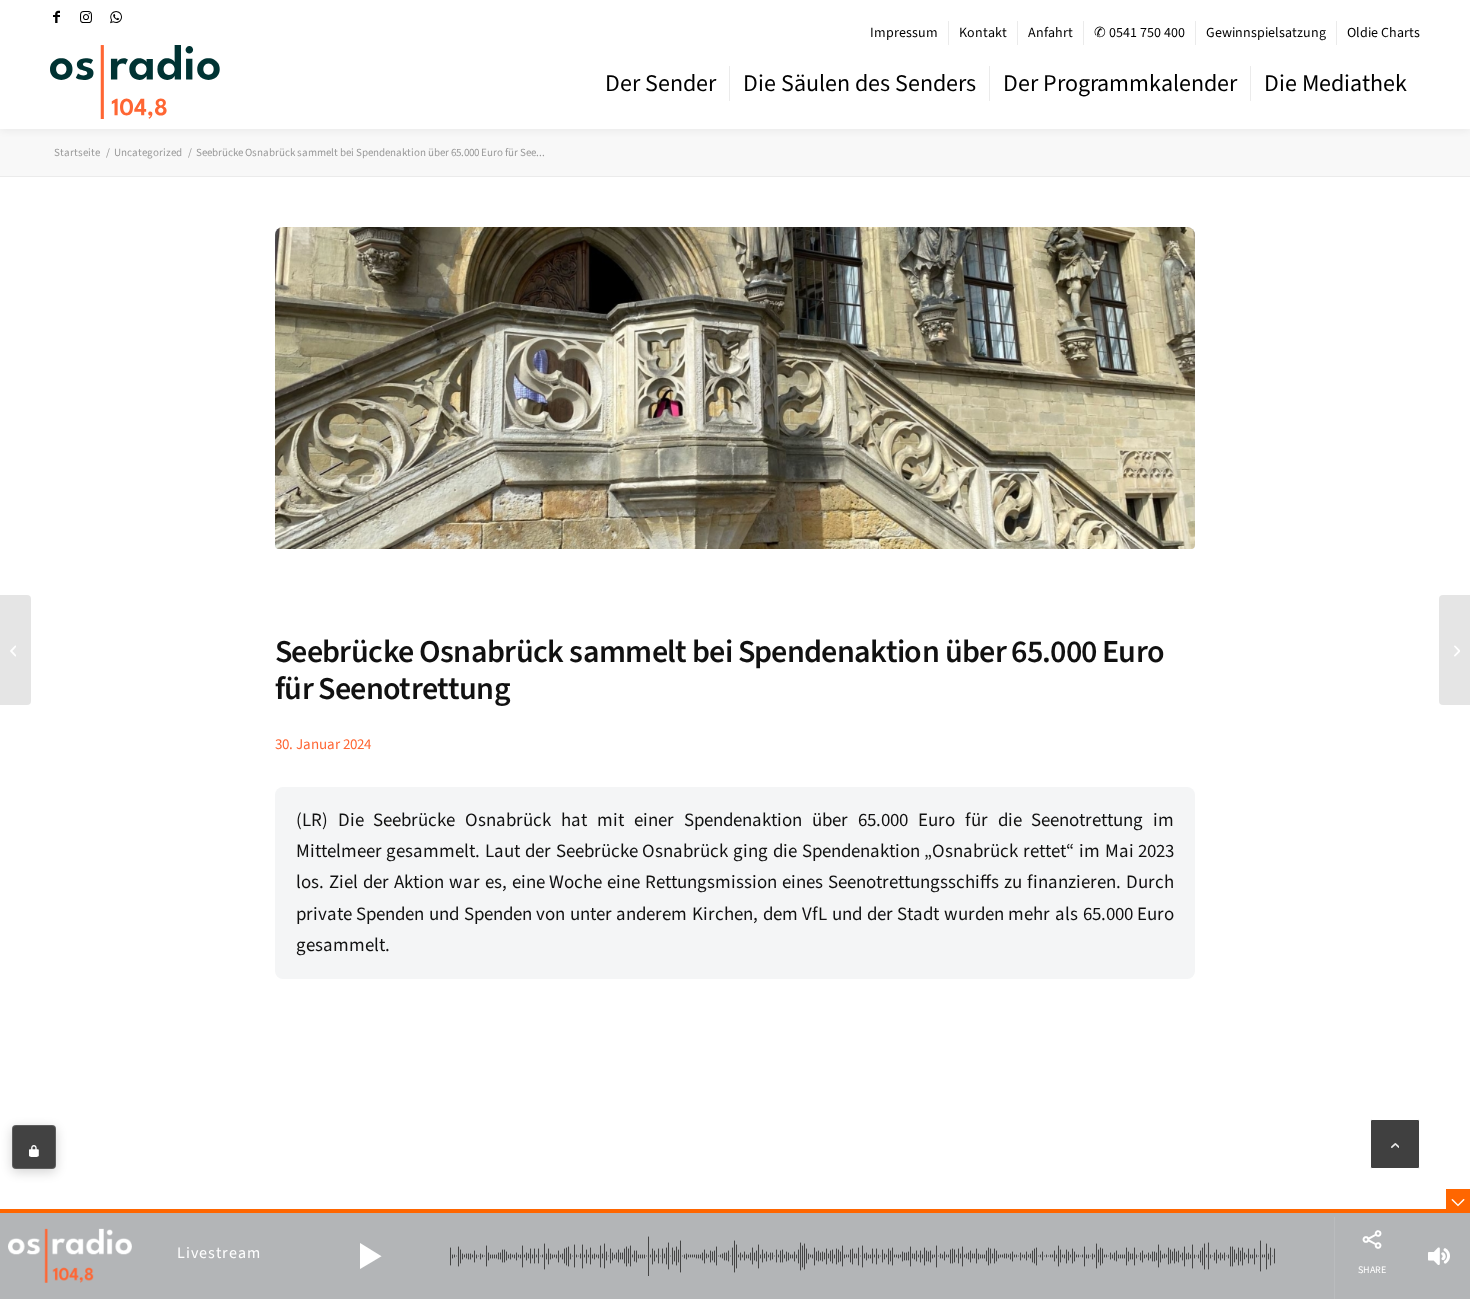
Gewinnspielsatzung (1266, 33)
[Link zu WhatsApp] (116, 17)
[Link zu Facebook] (56, 17)
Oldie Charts (1383, 33)
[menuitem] (904, 33)
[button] (370, 1256)
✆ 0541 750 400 (1139, 33)
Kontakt (983, 33)
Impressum (904, 33)
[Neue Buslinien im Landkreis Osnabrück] (1454, 650)
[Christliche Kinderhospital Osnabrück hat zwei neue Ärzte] (15, 650)
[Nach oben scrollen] (1395, 1144)
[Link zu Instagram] (86, 17)
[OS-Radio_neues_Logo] (135, 82)
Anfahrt (1050, 33)
